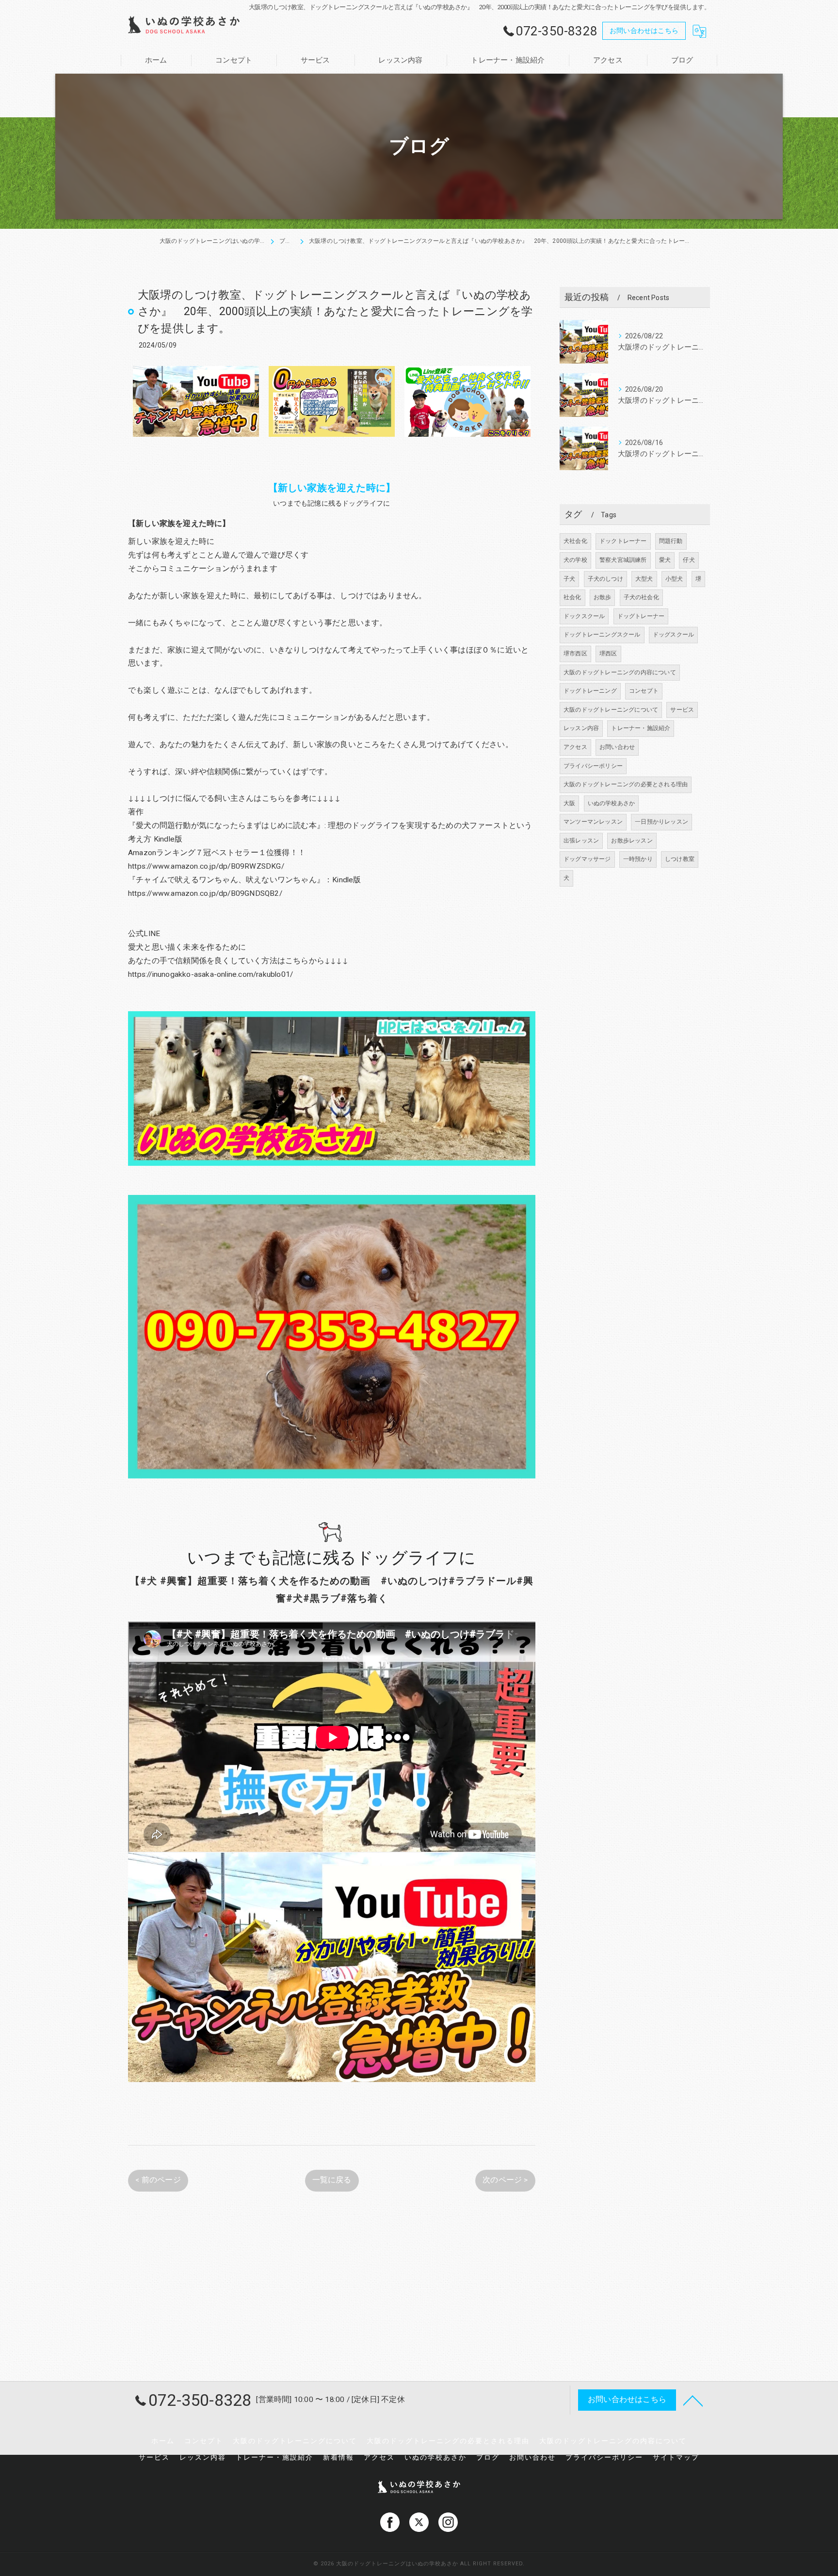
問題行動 (671, 541)
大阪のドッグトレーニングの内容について (620, 672)
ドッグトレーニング (590, 691)
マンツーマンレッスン (593, 822)
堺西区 (608, 653)
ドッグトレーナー (641, 616)
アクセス (575, 747)
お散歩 (603, 597)
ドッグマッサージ (587, 859)
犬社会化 (575, 541)
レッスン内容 (581, 728)
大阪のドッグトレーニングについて (611, 710)
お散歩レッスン (632, 841)
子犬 (569, 579)
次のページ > (505, 2180)
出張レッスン (581, 841)
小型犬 (674, 579)
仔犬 (689, 560)
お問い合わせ (617, 747)
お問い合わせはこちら (644, 31)
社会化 (572, 597)
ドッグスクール (673, 635)
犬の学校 (575, 560)
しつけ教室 (680, 859)
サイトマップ (676, 2457)
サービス (682, 710)
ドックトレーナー (623, 541)
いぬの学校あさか (612, 803)
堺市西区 (575, 653)
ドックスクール (584, 616)
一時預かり (638, 859)
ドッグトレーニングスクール (602, 635)
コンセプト (644, 691)
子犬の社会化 (641, 597)
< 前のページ (158, 2180)
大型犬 (644, 579)
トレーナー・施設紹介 (641, 728)
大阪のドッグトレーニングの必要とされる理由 (626, 784)
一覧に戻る (332, 2180)
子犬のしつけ (605, 579)
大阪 (569, 803)
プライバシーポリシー (593, 766)
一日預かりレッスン (661, 822)
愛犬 (665, 560)
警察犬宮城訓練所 (623, 560)
